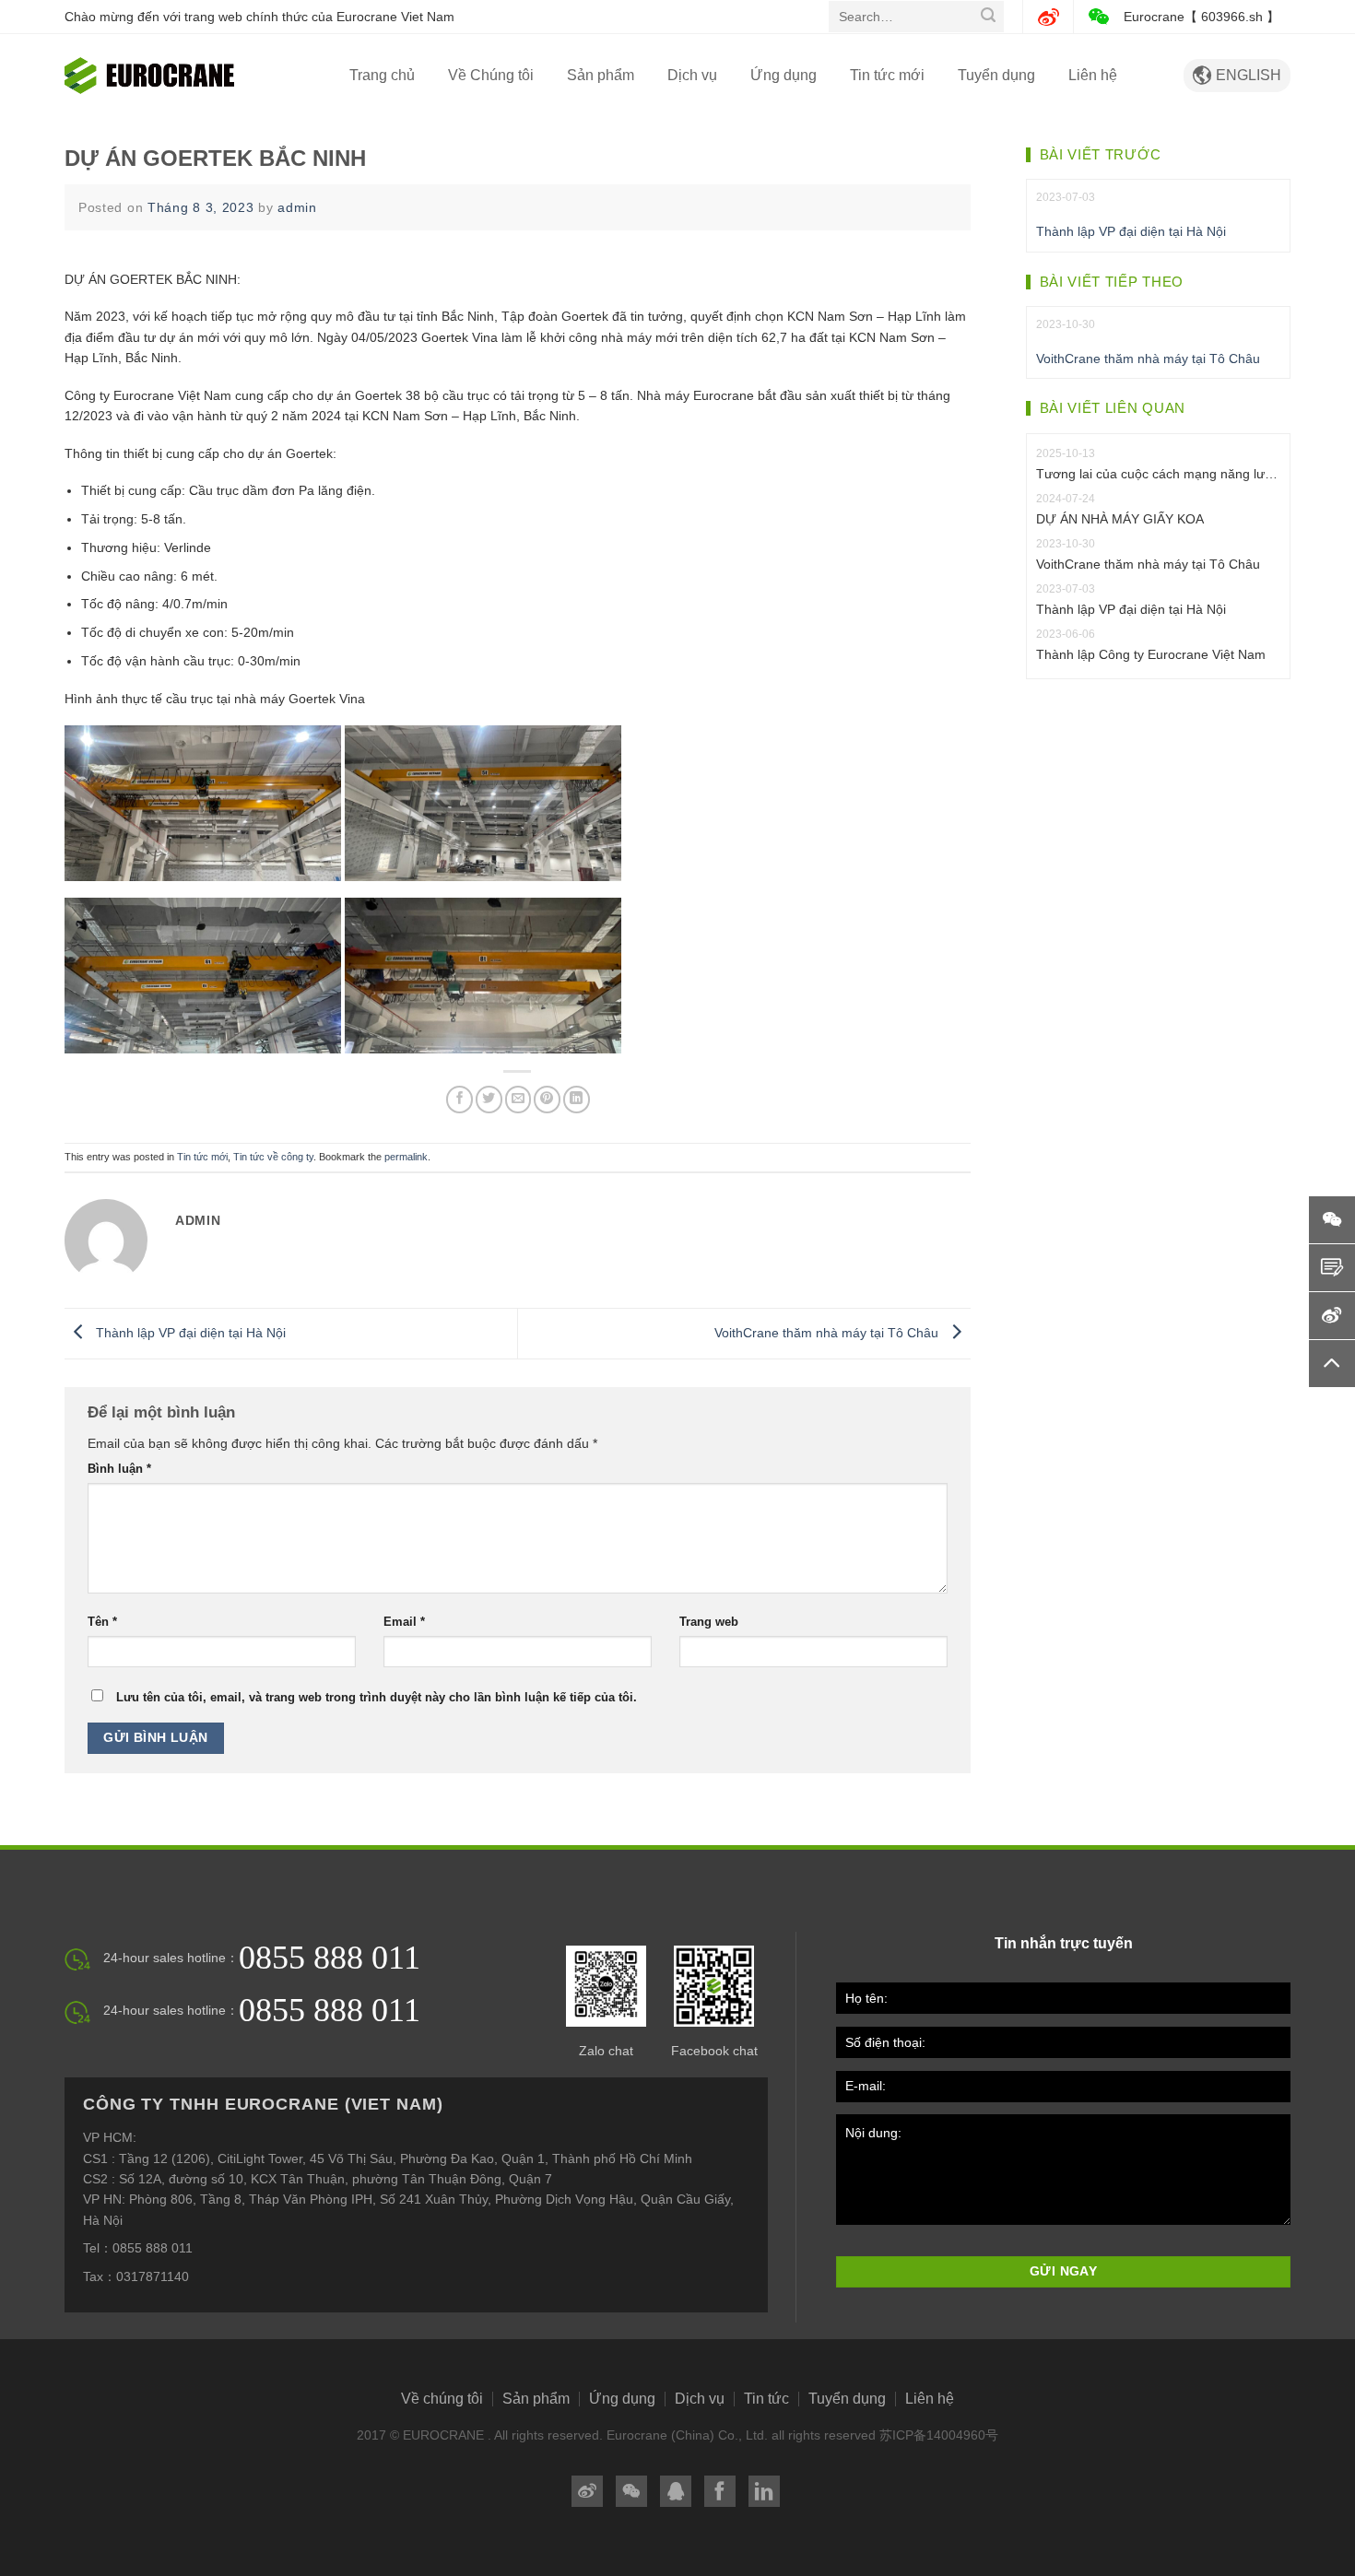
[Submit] (988, 17)
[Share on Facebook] (460, 1099)
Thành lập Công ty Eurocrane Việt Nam (1151, 654)
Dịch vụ (692, 75)
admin (297, 207)
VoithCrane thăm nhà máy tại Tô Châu (828, 1333)
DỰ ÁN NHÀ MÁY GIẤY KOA (1120, 519)
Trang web (709, 1622)
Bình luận (119, 1469)
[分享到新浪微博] (587, 2491)
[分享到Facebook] (720, 2491)
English (1237, 75)
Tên (102, 1622)
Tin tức (766, 2399)
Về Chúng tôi (491, 75)
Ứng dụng (784, 75)
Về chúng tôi (442, 2399)
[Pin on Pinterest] (547, 1099)
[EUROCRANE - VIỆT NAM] (157, 76)
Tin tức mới (887, 75)
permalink (406, 1157)
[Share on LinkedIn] (577, 1099)
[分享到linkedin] (764, 2491)
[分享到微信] (631, 2491)
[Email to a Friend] (518, 1099)
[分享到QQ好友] (676, 2491)
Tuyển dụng (996, 75)
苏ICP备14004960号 (939, 2435)
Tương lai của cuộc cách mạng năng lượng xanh (1159, 474)
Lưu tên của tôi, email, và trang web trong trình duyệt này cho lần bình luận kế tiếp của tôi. (377, 1698)
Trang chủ (382, 75)
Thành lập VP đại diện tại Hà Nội (189, 1333)
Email (404, 1622)
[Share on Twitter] (489, 1099)
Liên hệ (1093, 75)
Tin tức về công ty (273, 1157)
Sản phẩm (601, 75)
